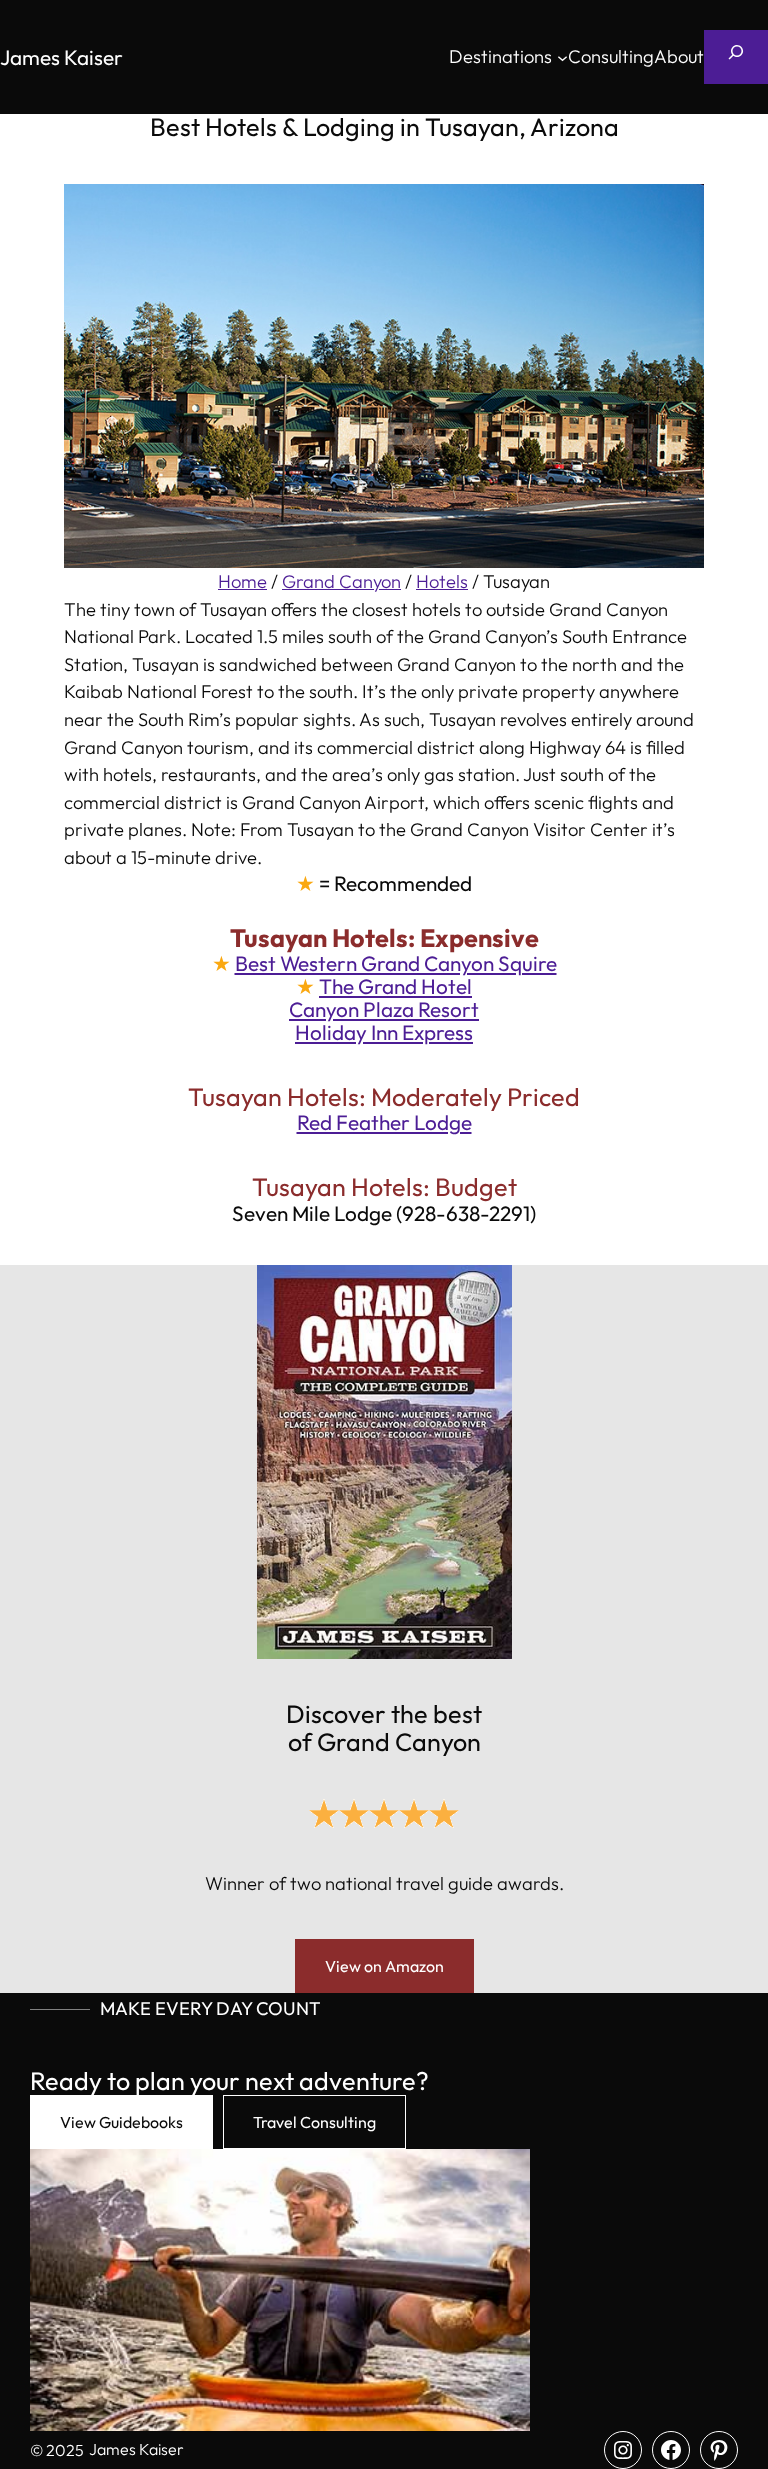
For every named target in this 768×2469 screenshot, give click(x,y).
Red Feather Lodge (384, 1122)
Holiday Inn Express (384, 1032)
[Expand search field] (736, 57)
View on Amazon (384, 1966)
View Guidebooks (121, 2122)
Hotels (442, 581)
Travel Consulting (314, 2122)
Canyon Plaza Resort (384, 1009)
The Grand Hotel (395, 986)
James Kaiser (61, 57)
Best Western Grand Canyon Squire (396, 963)
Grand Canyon (341, 581)
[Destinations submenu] (562, 57)
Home (242, 581)
